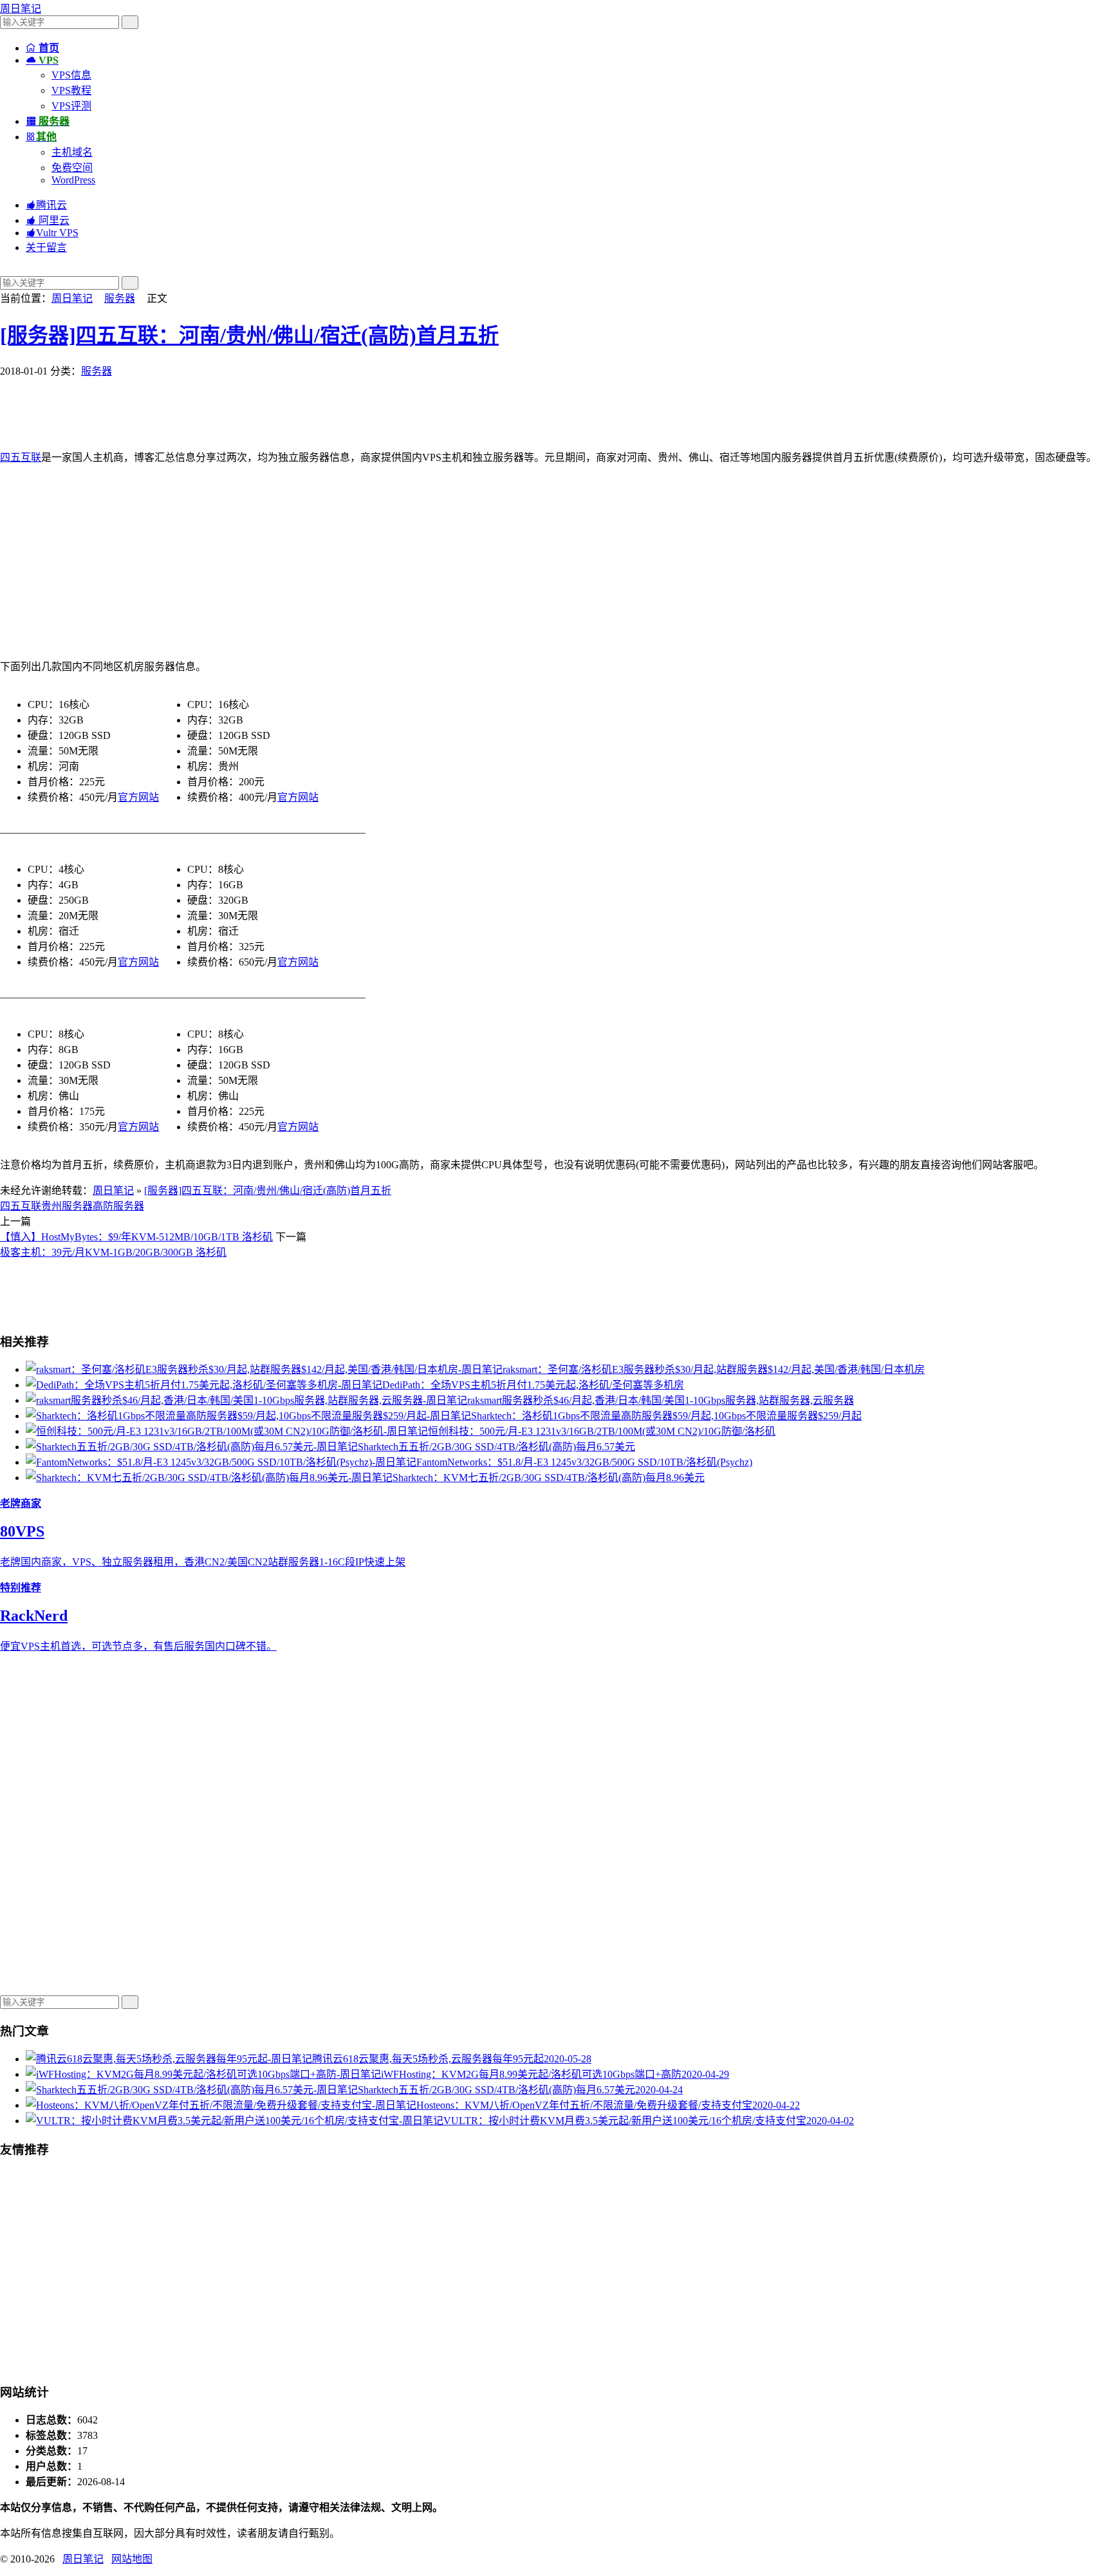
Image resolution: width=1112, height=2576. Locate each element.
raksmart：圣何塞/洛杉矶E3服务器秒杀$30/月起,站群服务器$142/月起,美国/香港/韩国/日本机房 (714, 1369)
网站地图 (132, 2559)
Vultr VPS (52, 233)
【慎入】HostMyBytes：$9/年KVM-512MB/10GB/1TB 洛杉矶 (136, 1237)
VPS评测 (71, 106)
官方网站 (138, 797)
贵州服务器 (67, 1206)
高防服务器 (118, 1206)
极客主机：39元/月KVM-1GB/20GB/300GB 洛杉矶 (113, 1252)
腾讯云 (46, 205)
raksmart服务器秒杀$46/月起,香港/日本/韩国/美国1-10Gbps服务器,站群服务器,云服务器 (661, 1400)
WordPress (73, 180)
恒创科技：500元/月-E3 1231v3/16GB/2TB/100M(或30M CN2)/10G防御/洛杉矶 (602, 1431)
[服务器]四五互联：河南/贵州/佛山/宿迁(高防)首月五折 (249, 335)
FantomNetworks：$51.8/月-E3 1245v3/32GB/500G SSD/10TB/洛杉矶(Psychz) (584, 1462)
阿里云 (48, 220)
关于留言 (46, 247)
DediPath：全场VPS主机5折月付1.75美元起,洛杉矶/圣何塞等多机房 (533, 1385)
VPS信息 (71, 75)
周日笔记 (21, 9)
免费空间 (72, 168)
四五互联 (21, 457)
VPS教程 (71, 90)
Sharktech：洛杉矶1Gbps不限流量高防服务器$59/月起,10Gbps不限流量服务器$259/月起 (666, 1416)
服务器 (120, 298)
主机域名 (72, 152)
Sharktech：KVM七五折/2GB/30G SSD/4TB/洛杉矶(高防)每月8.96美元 (549, 1478)
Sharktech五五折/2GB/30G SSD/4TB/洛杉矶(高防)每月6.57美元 (496, 1447)
